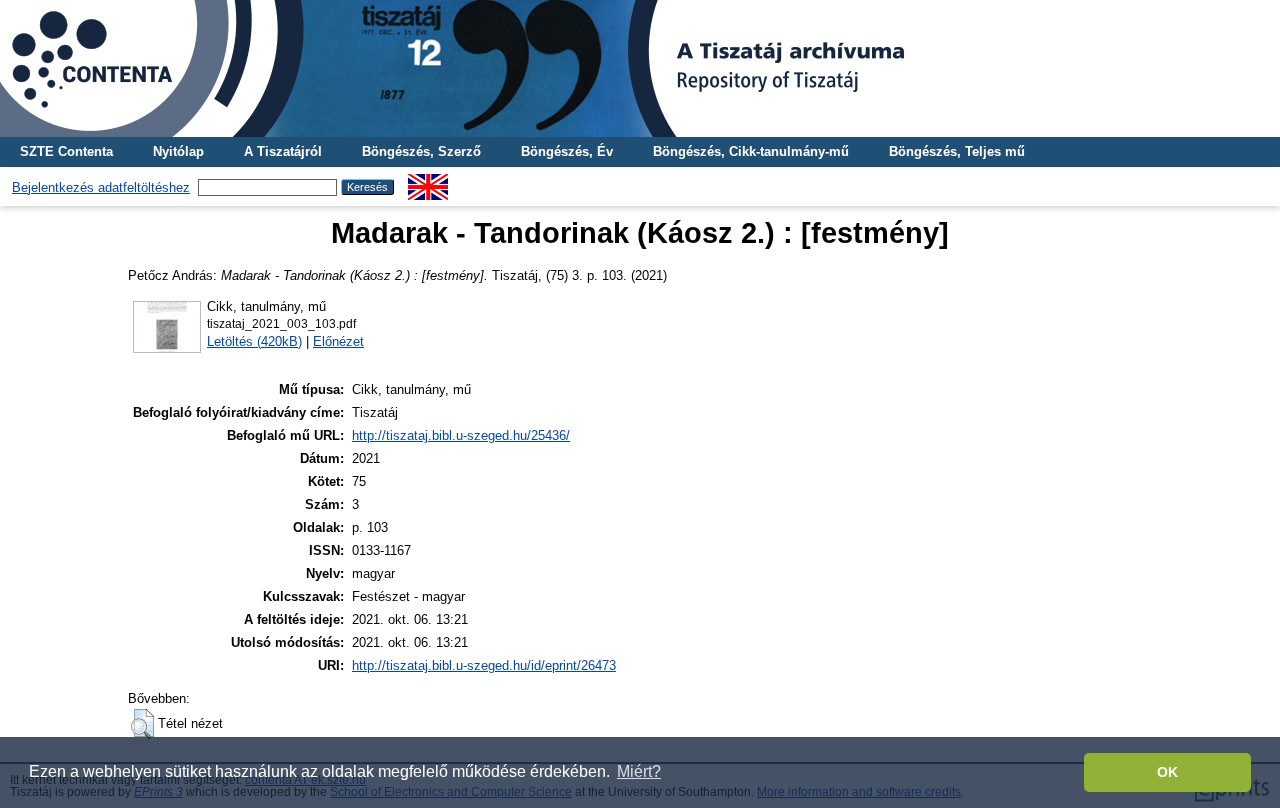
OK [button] (1167, 772)
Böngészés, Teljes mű (957, 151)
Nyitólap (178, 151)
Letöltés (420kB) (254, 341)
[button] (142, 724)
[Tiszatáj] (640, 68)
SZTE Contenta (66, 151)
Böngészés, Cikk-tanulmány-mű (751, 151)
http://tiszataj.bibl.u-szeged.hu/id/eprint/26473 (484, 665)
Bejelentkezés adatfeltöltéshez (101, 187)
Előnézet (338, 341)
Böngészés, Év (567, 151)
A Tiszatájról (283, 151)
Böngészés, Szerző (421, 151)
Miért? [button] (639, 771)
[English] (428, 181)
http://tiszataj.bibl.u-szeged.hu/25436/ (461, 435)
